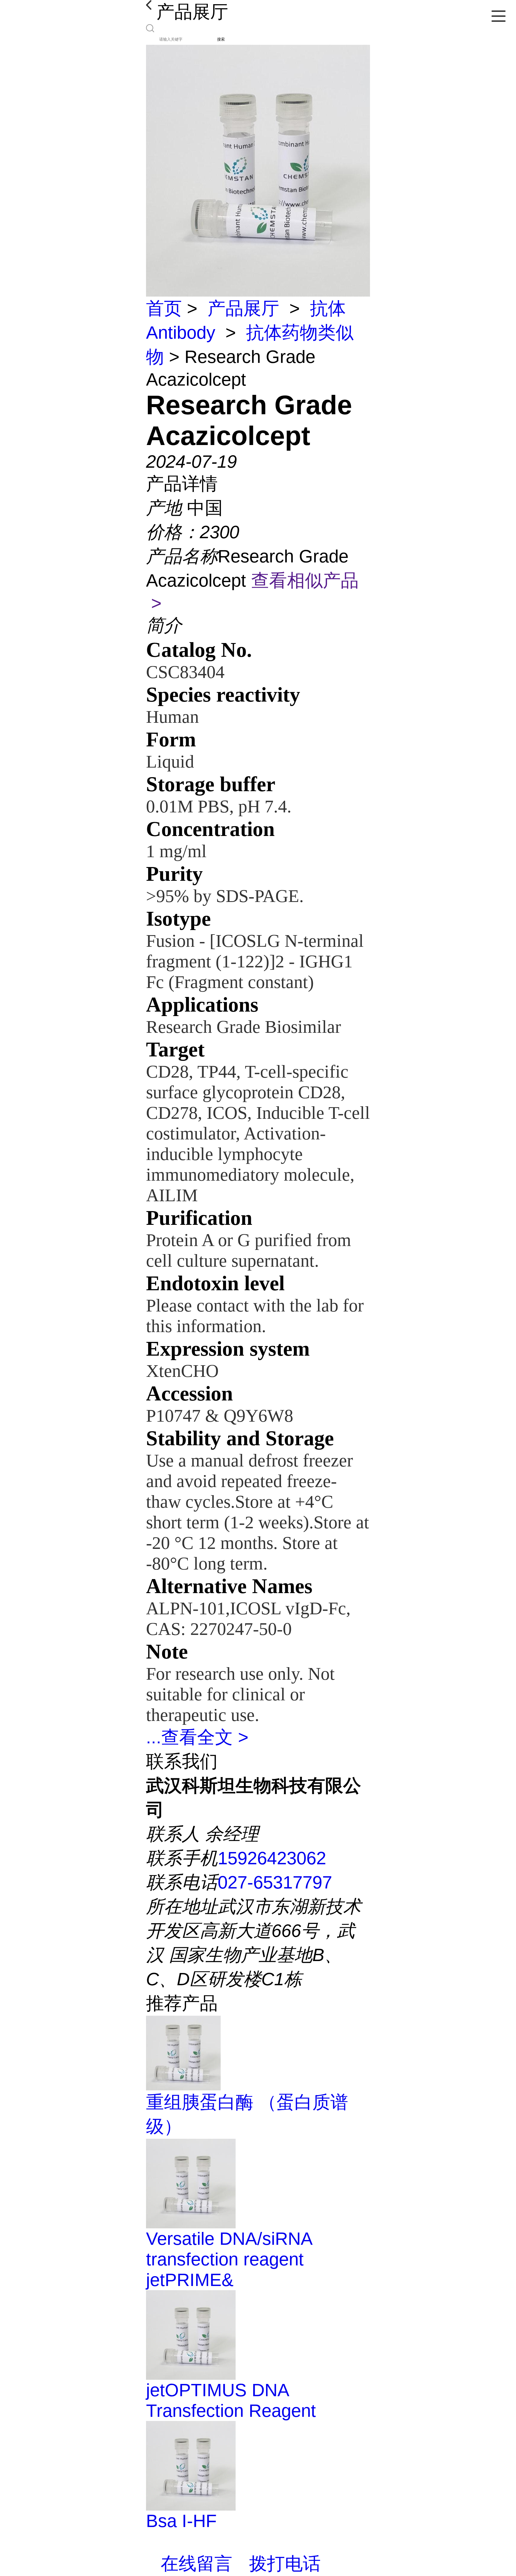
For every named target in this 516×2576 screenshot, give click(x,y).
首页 (164, 308)
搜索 (221, 39)
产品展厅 (243, 308)
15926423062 (272, 1858)
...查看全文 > (197, 1737)
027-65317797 (275, 1882)
